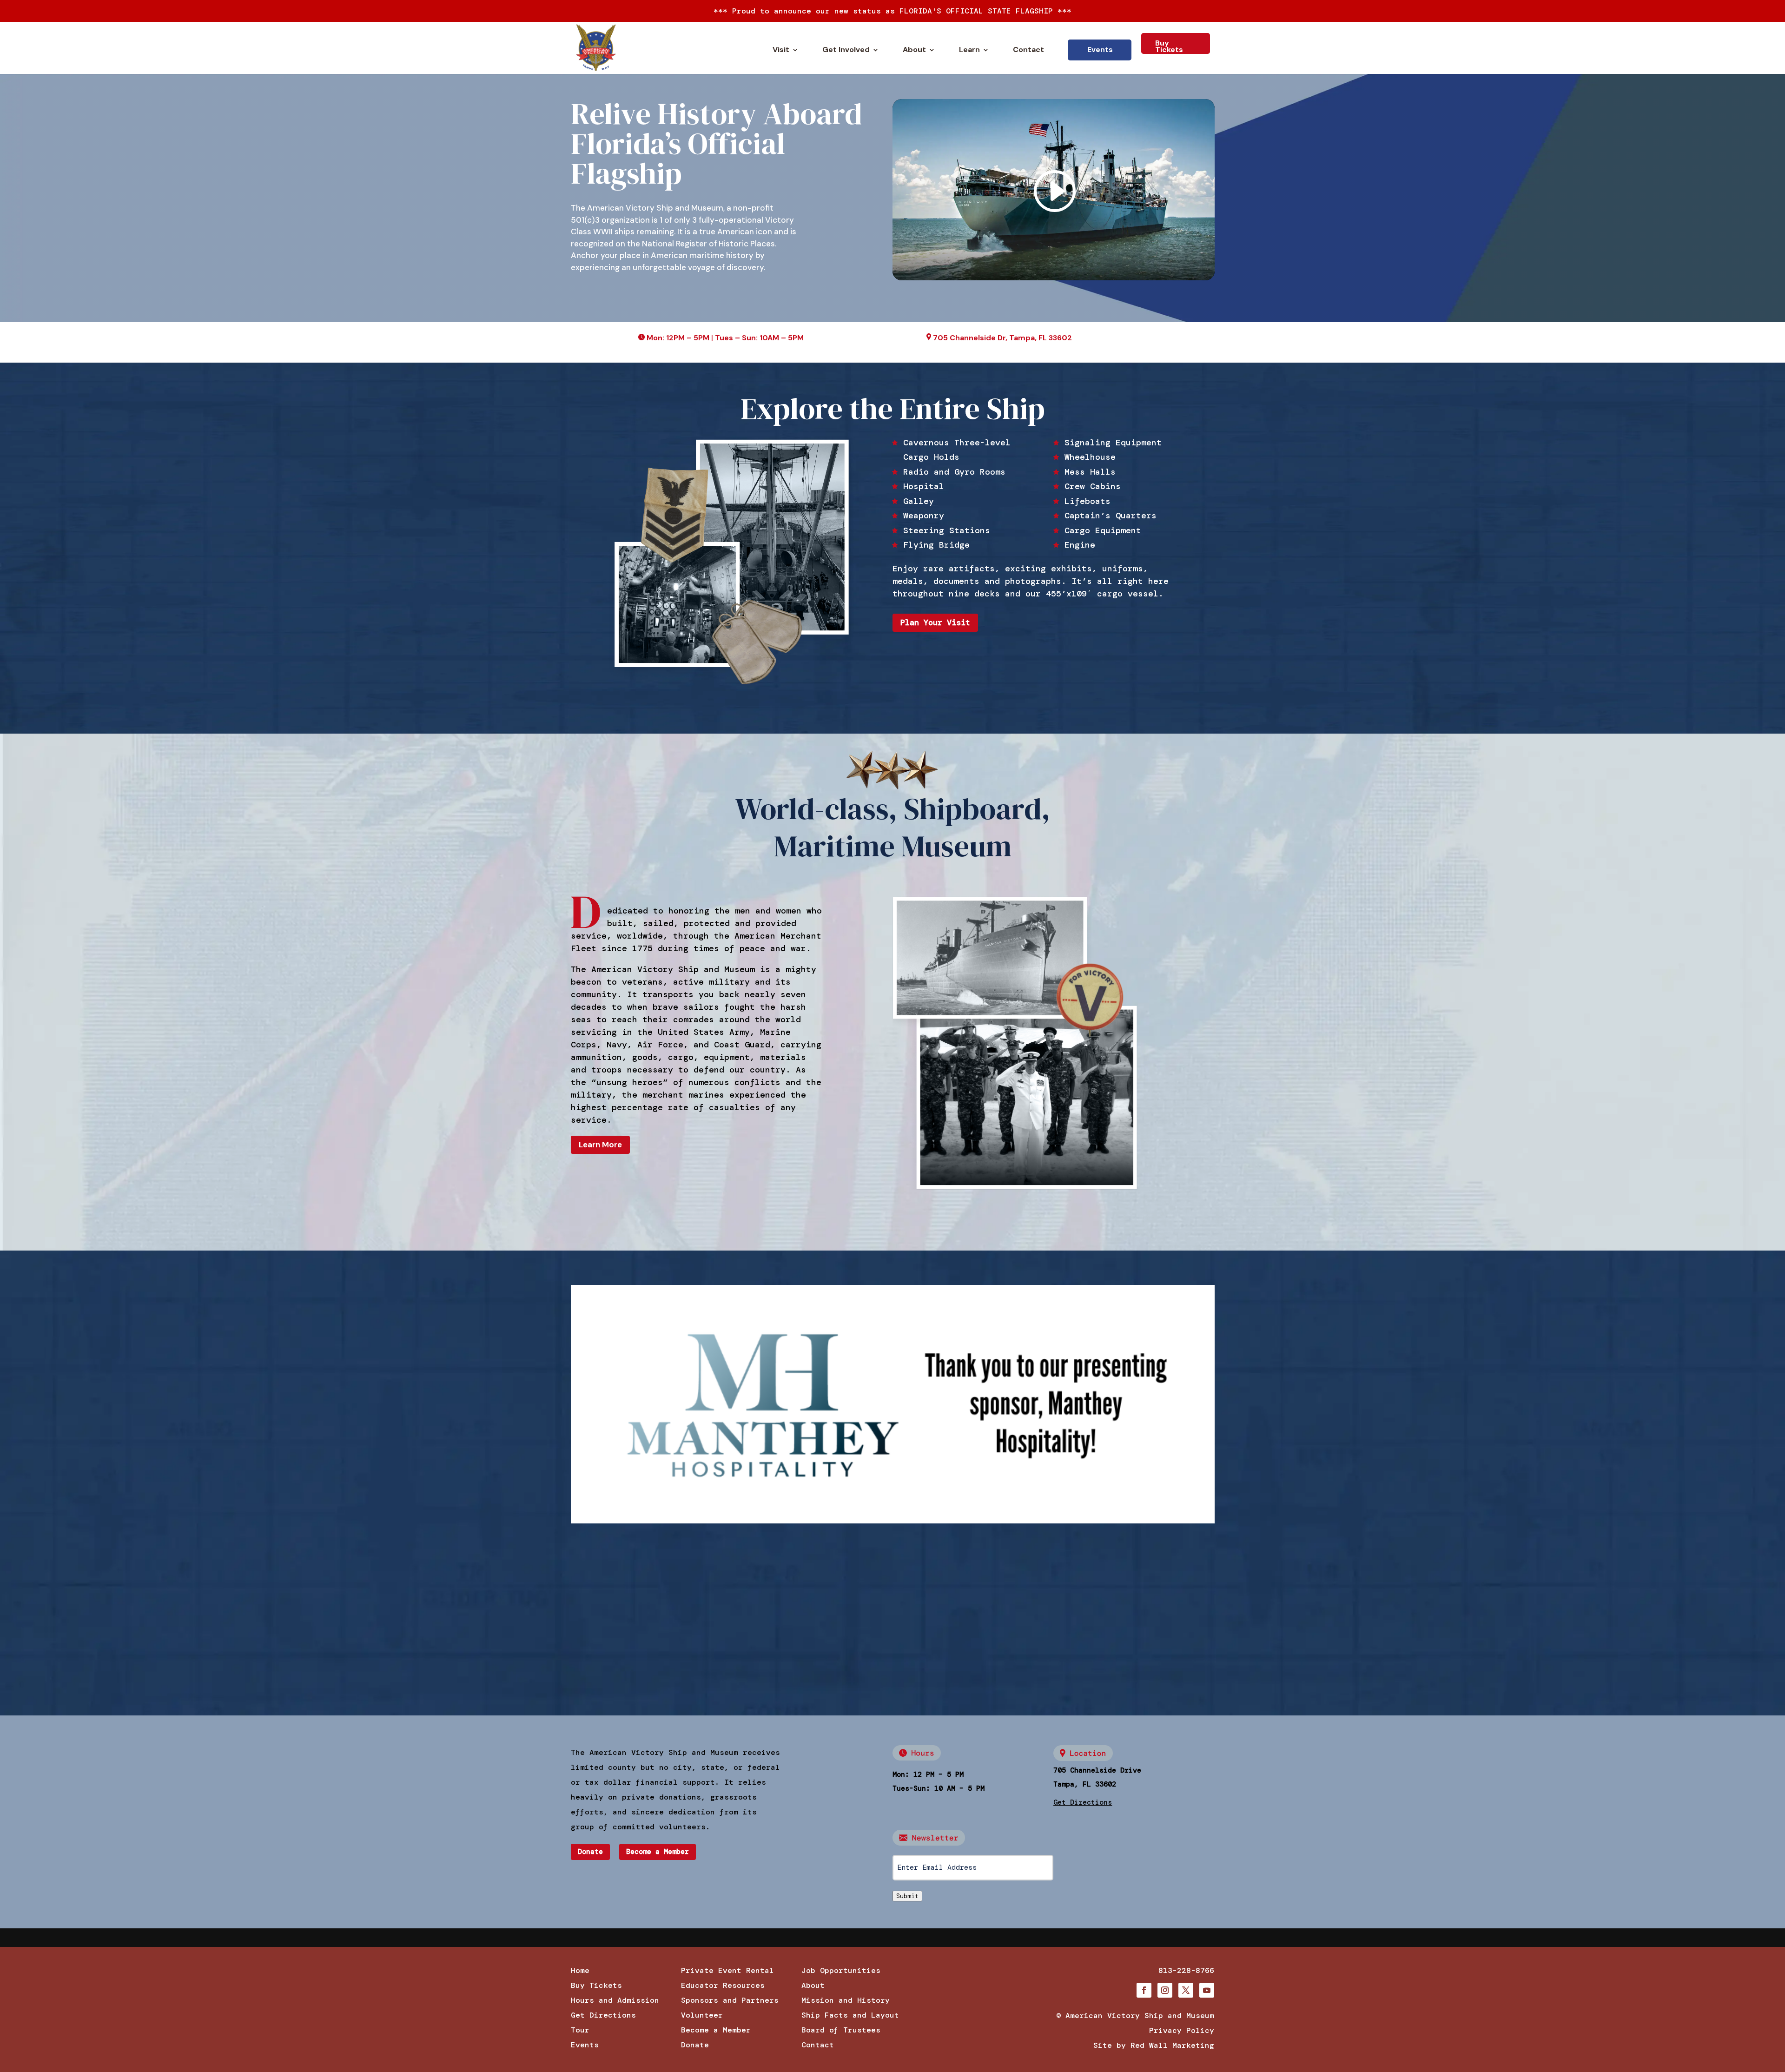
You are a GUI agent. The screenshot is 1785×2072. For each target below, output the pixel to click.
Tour (580, 2030)
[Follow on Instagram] (1165, 1990)
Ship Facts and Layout (850, 2015)
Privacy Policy (1182, 2030)
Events (1100, 50)
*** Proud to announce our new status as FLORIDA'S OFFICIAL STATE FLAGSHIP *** (892, 11)
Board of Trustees (841, 2030)
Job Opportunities (841, 1970)
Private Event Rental (727, 1970)
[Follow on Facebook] (1144, 1990)
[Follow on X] (1186, 1990)
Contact (1028, 50)
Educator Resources (723, 1985)
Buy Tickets (1169, 46)
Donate (590, 1852)
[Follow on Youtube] (1207, 1990)
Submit (907, 1896)
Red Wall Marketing (1172, 2045)
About (914, 50)
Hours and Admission (615, 2000)
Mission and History (846, 2000)
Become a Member (658, 1852)
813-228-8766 (1186, 1970)
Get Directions (603, 2015)
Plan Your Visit (935, 622)
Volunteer (702, 2015)
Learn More (600, 1145)
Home (580, 1970)
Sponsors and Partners (730, 2000)
